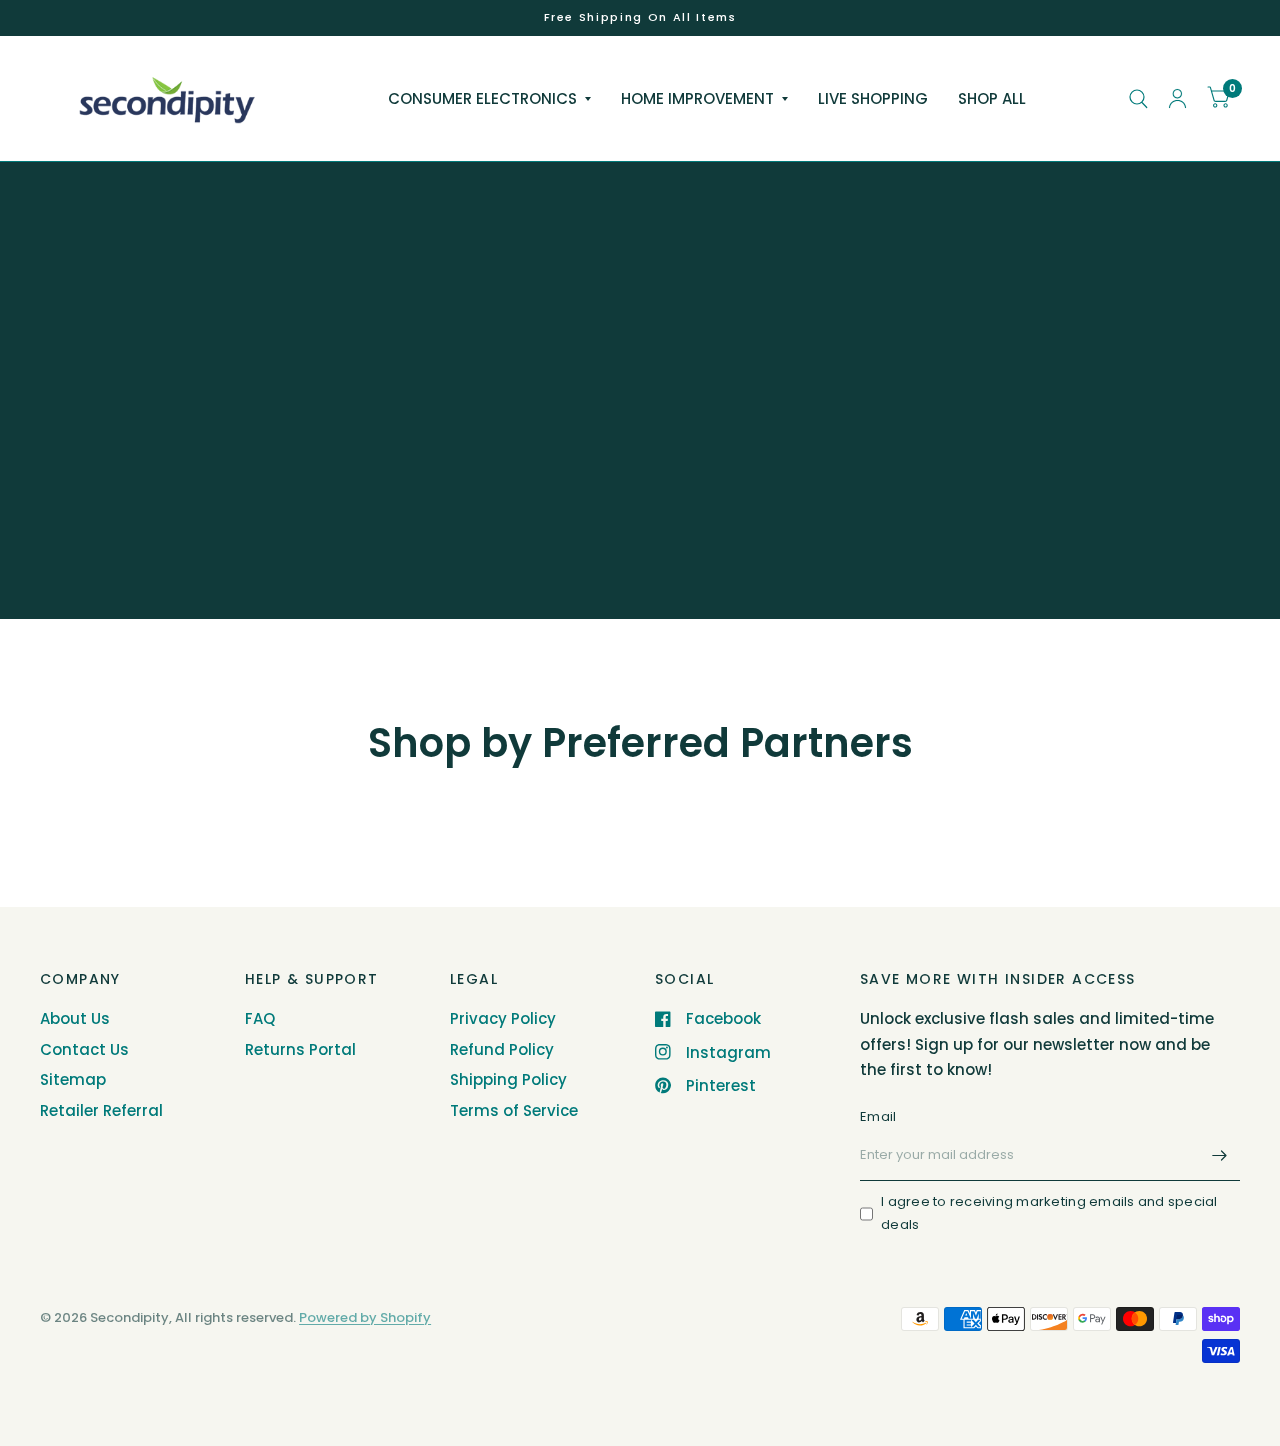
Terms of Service (514, 1110)
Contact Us (84, 1049)
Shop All (992, 98)
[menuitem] (489, 99)
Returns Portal (300, 1049)
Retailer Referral (101, 1110)
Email (878, 1116)
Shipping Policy (508, 1079)
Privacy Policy (503, 1018)
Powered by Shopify (365, 1317)
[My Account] (1177, 98)
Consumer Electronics (482, 98)
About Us (75, 1018)
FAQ (260, 1018)
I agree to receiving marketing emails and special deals (1049, 1213)
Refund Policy (502, 1049)
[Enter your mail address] (1220, 1155)
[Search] (1138, 98)
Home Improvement (697, 98)
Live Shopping (873, 98)
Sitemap (73, 1079)
